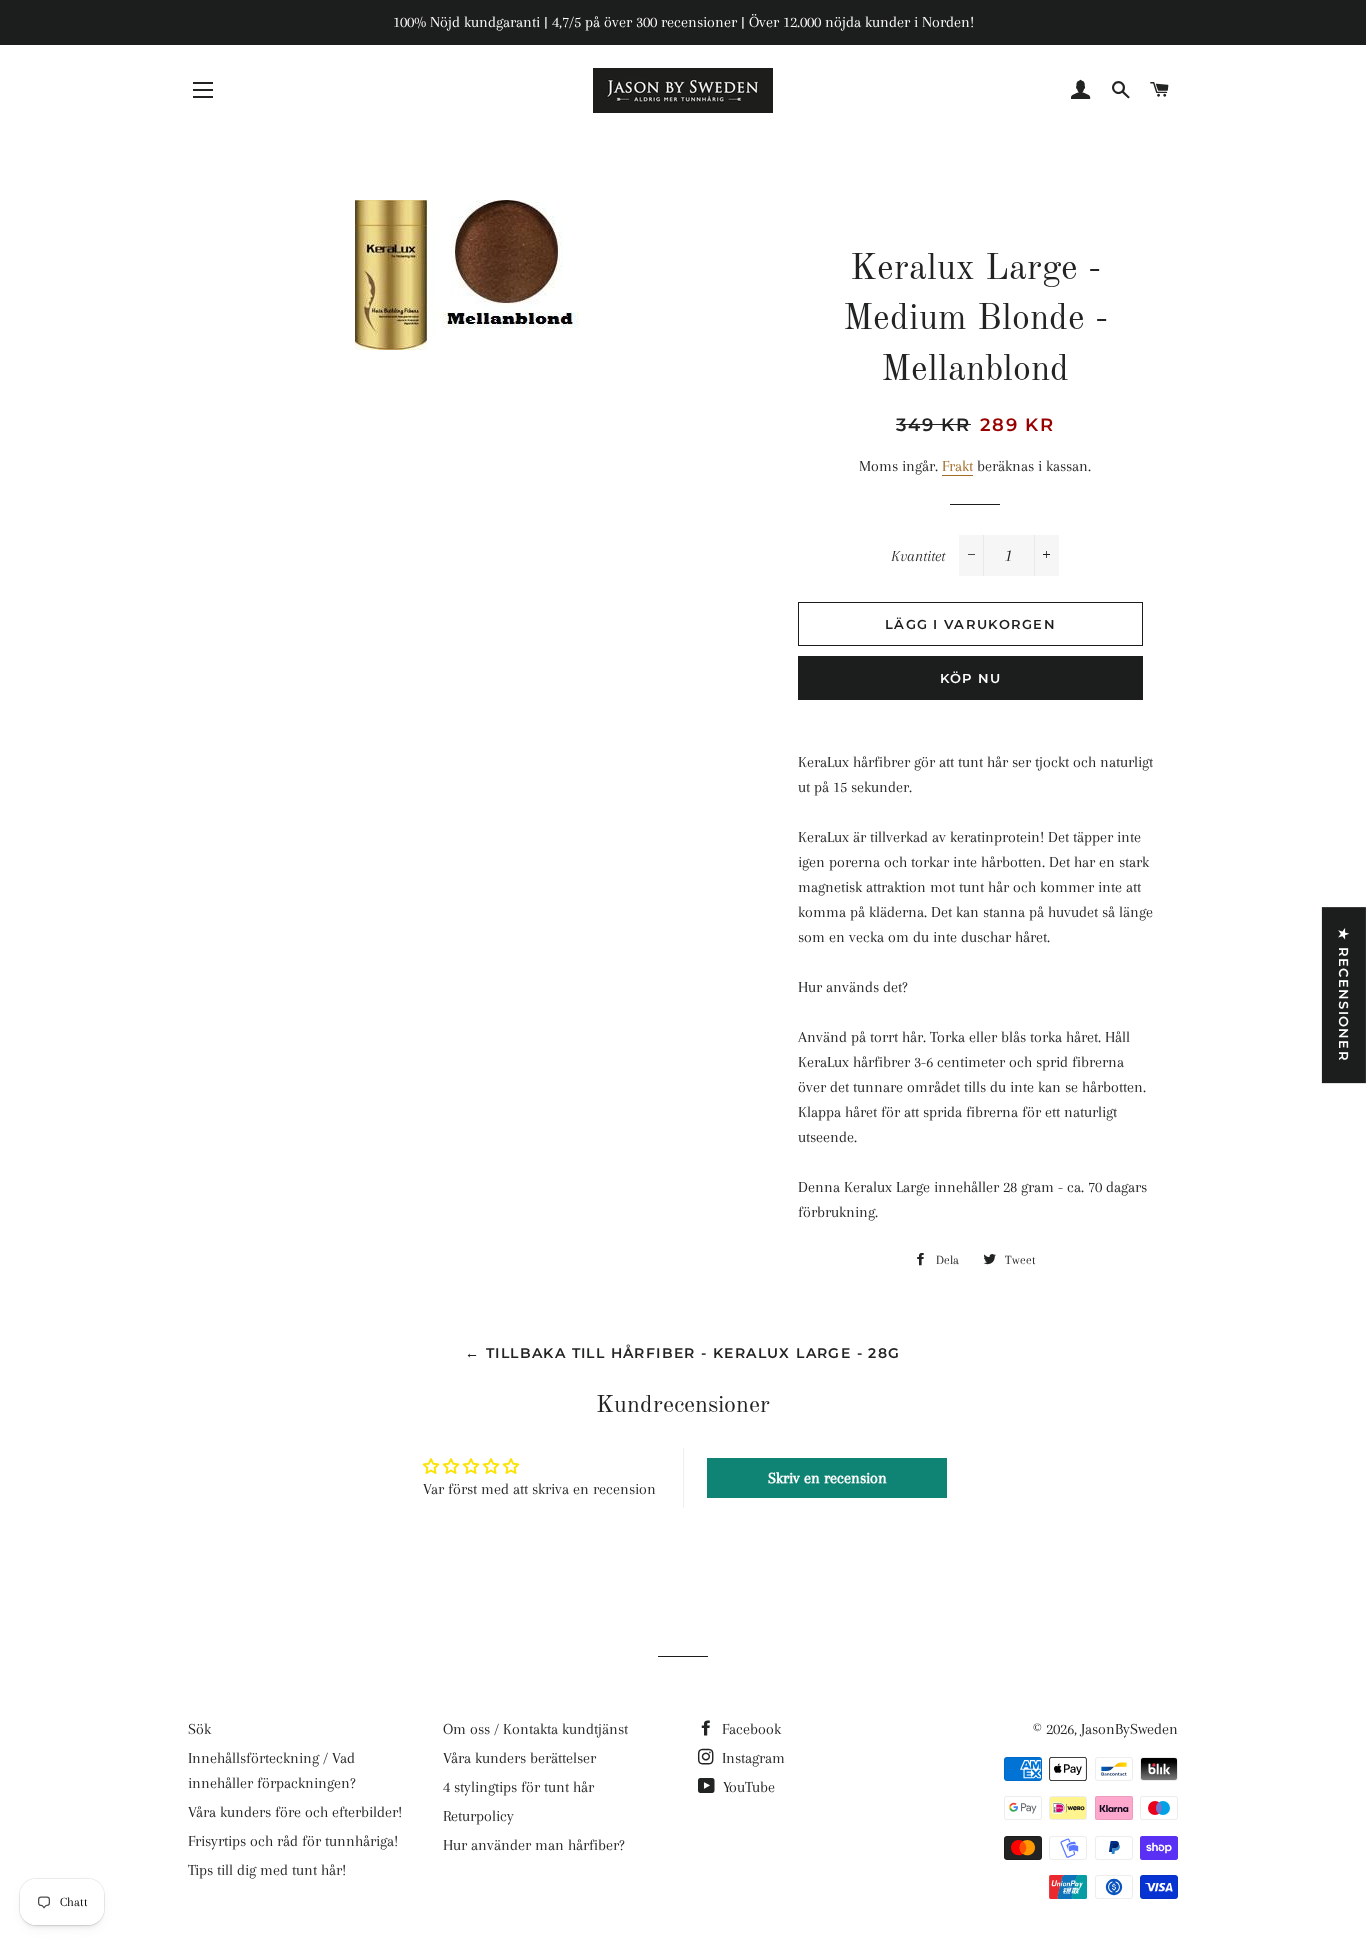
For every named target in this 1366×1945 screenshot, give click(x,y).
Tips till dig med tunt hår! (267, 1870)
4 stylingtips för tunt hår (518, 1787)
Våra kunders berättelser (519, 1758)
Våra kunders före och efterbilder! (295, 1812)
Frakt (957, 466)
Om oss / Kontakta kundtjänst (535, 1729)
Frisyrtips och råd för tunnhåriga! (293, 1841)
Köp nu (971, 678)
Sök (199, 1729)
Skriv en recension (827, 1478)
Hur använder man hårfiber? (534, 1845)
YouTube (747, 1787)
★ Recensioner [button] (1344, 995)
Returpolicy (478, 1816)
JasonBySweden (1129, 1729)
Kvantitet (918, 556)
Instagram (751, 1758)
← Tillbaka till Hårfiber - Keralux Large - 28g (682, 1353)
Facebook (749, 1729)
